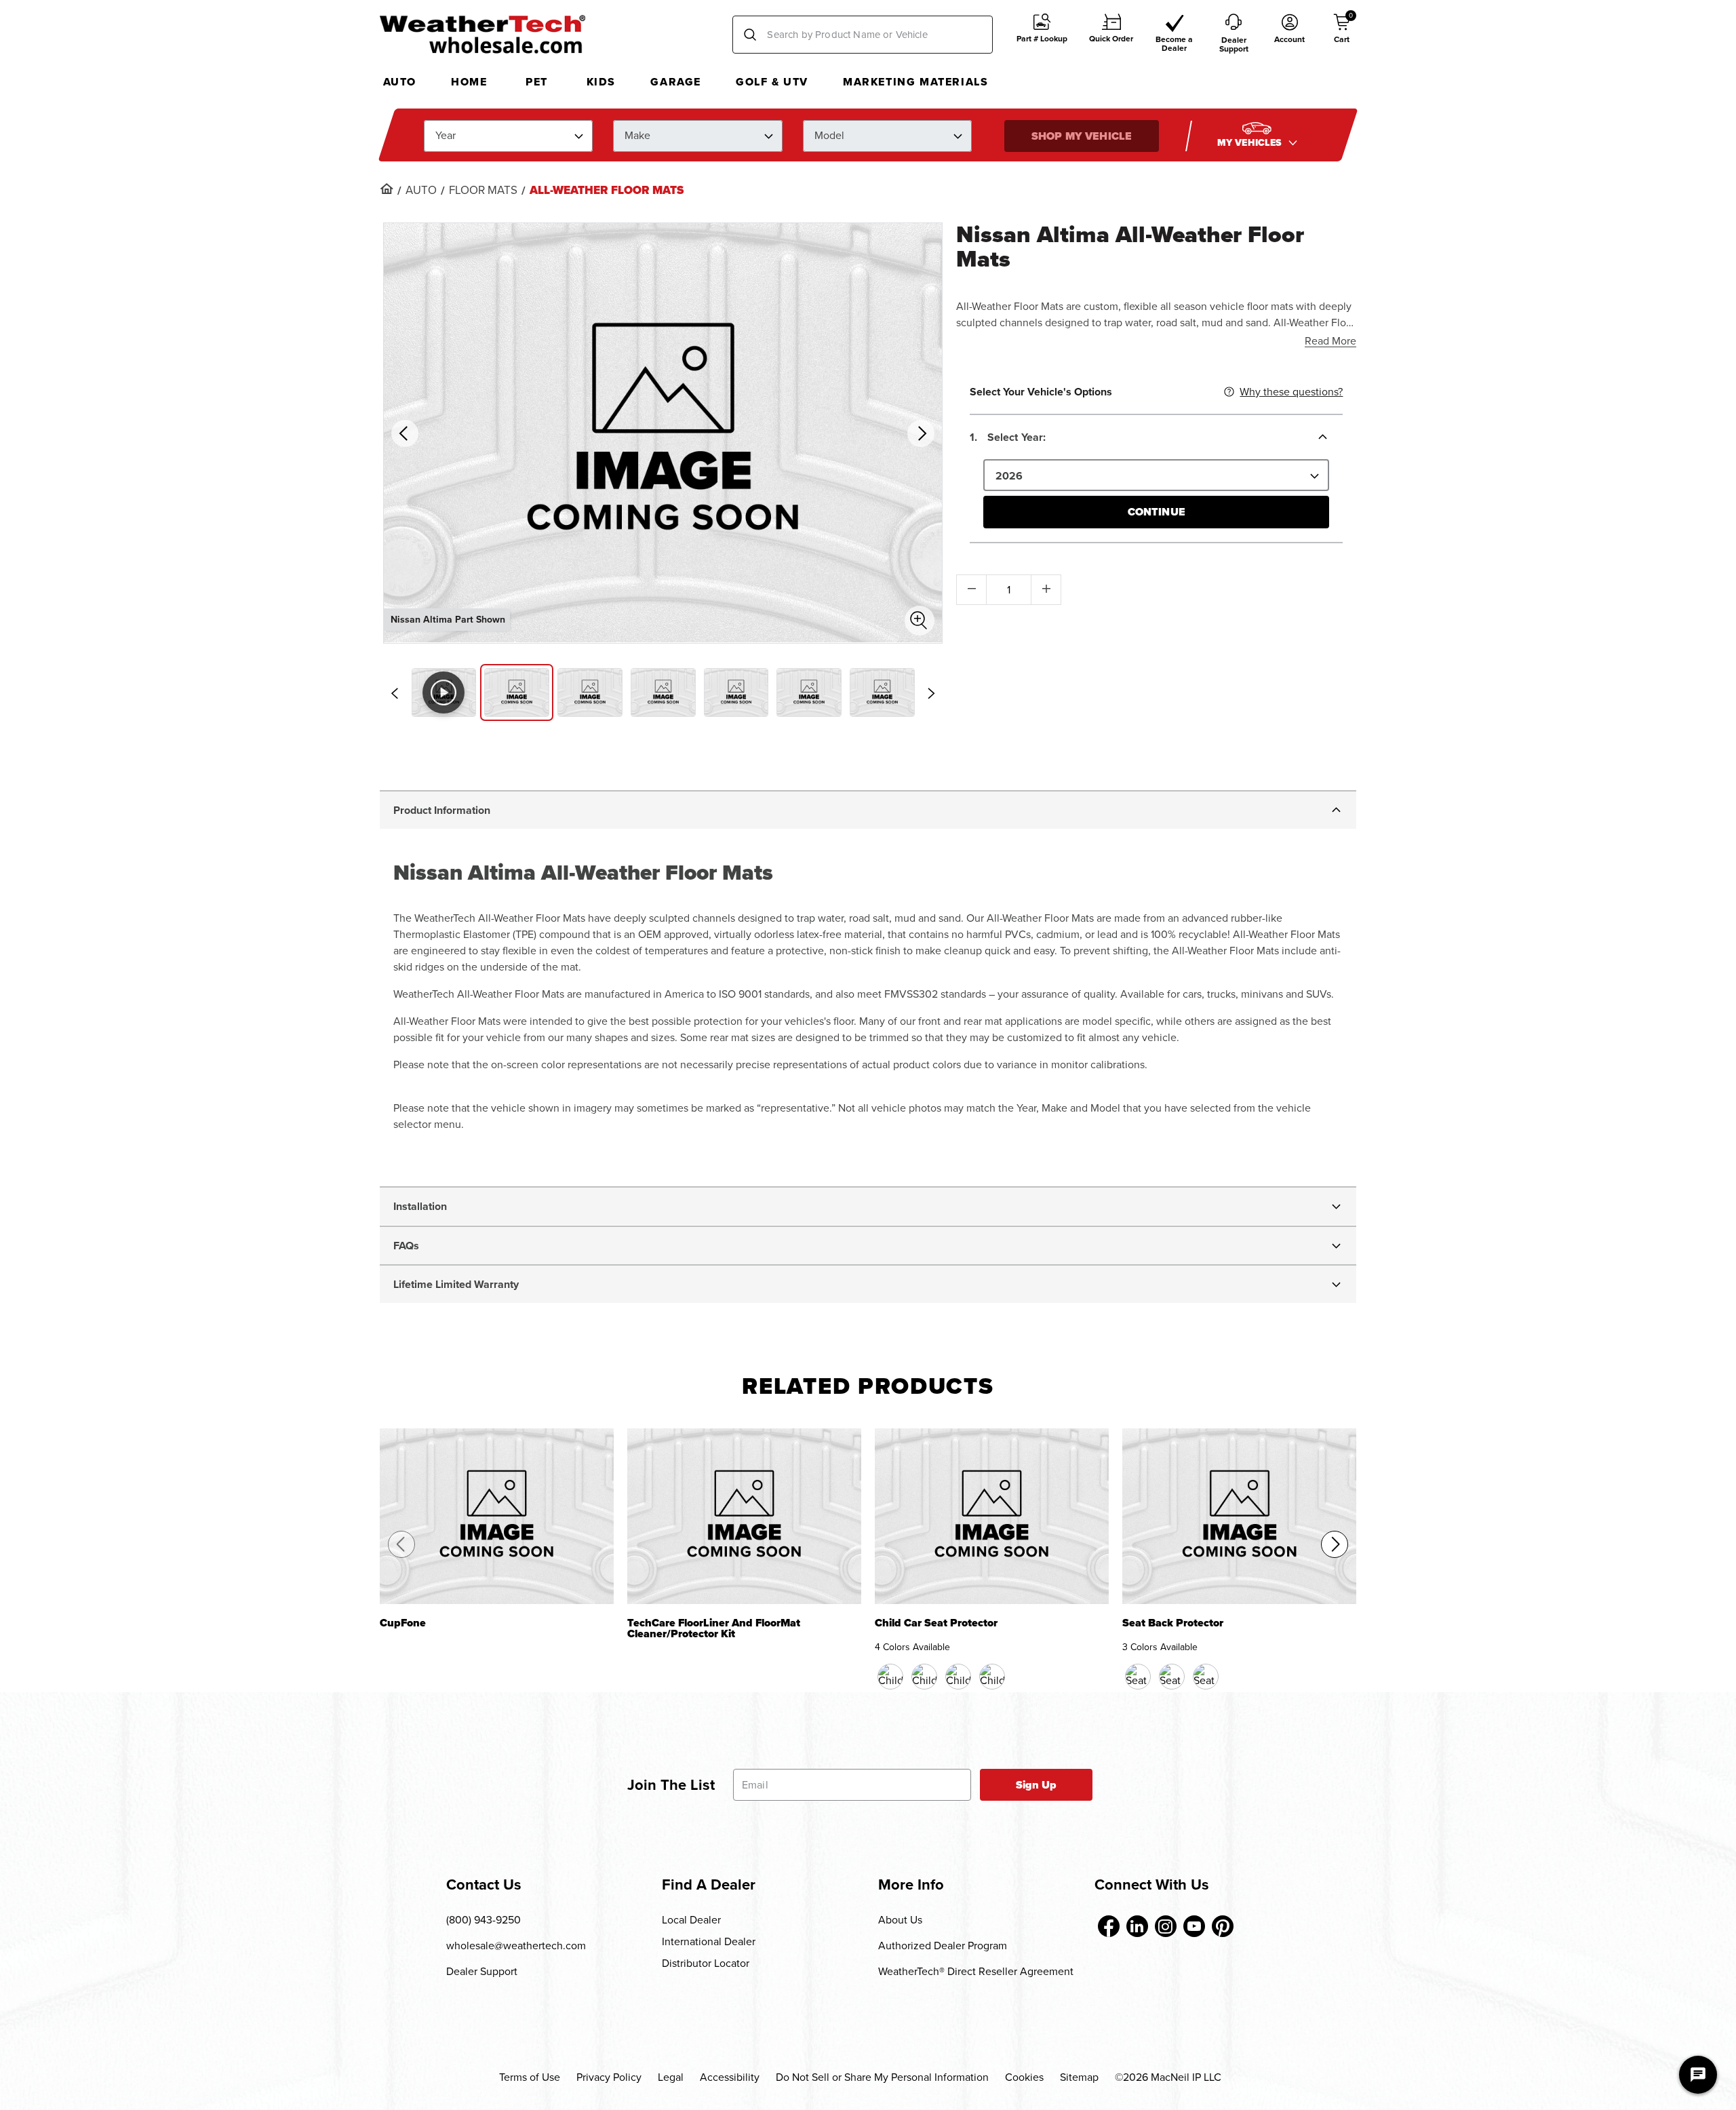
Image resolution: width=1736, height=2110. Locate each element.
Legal (671, 2077)
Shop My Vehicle (1082, 135)
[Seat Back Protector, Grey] (1206, 1677)
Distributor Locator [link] (706, 1963)
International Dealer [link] (709, 1941)
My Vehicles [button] (1251, 142)
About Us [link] (900, 1920)
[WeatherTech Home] (482, 34)
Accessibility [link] (730, 2077)
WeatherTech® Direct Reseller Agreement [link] (976, 1971)
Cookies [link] (1024, 2077)
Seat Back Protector (1173, 1624)
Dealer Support (482, 1971)
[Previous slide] (395, 693)
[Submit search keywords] (750, 35)
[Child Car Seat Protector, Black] (890, 1677)
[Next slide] (931, 693)
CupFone (403, 1624)
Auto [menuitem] (400, 82)
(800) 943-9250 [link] (484, 1920)
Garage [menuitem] (676, 82)
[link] (387, 189)
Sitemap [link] (1079, 2077)
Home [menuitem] (469, 82)
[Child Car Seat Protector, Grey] (992, 1677)
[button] (1042, 35)
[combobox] (863, 35)
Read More (1330, 341)
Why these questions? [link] (1291, 392)
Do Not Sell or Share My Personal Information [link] (882, 2077)
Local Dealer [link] (691, 1920)
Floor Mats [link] (483, 191)
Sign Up (1037, 1785)
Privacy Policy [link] (609, 2077)
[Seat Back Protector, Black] (1138, 1677)
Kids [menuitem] (601, 82)
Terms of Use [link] (530, 2077)
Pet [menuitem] (537, 82)
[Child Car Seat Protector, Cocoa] (924, 1677)
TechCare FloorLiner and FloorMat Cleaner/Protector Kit (714, 1629)
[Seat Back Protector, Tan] (1172, 1677)
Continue (1157, 512)
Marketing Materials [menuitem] (915, 82)
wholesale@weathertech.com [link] (516, 1946)
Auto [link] (421, 191)
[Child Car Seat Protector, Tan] (958, 1677)
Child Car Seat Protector (936, 1624)
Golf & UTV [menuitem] (772, 82)
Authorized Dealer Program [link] (943, 1946)
